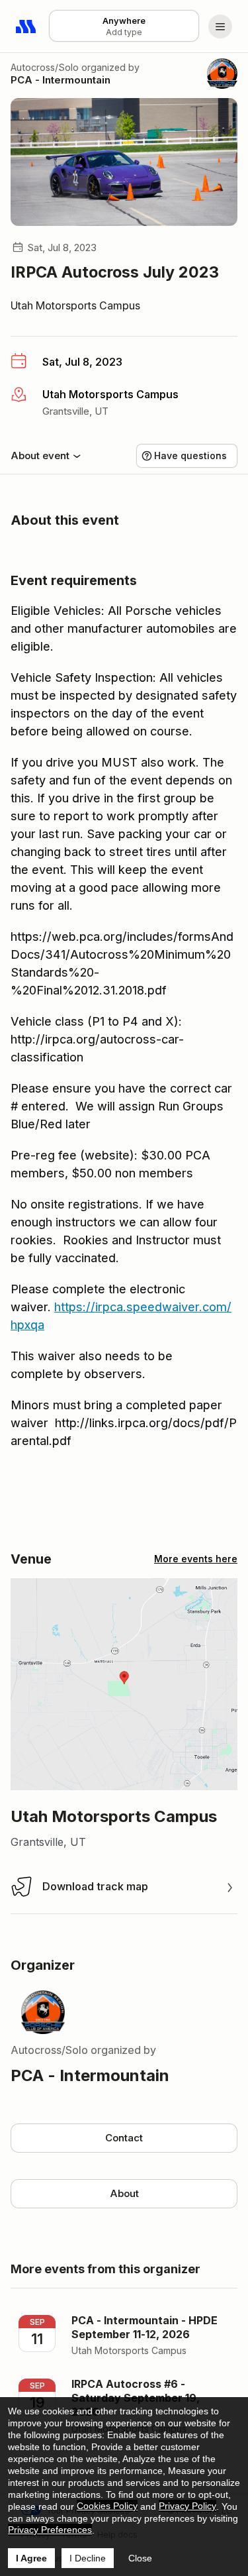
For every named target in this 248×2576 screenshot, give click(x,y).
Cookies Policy (107, 2506)
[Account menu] (220, 27)
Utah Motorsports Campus (75, 305)
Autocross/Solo (45, 67)
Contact (124, 2138)
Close (140, 2558)
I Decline (88, 2558)
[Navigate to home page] (26, 27)
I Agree (31, 2558)
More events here (196, 1559)
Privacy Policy (187, 2506)
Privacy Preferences (50, 2530)
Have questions (190, 456)
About (124, 2193)
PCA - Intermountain (61, 80)
